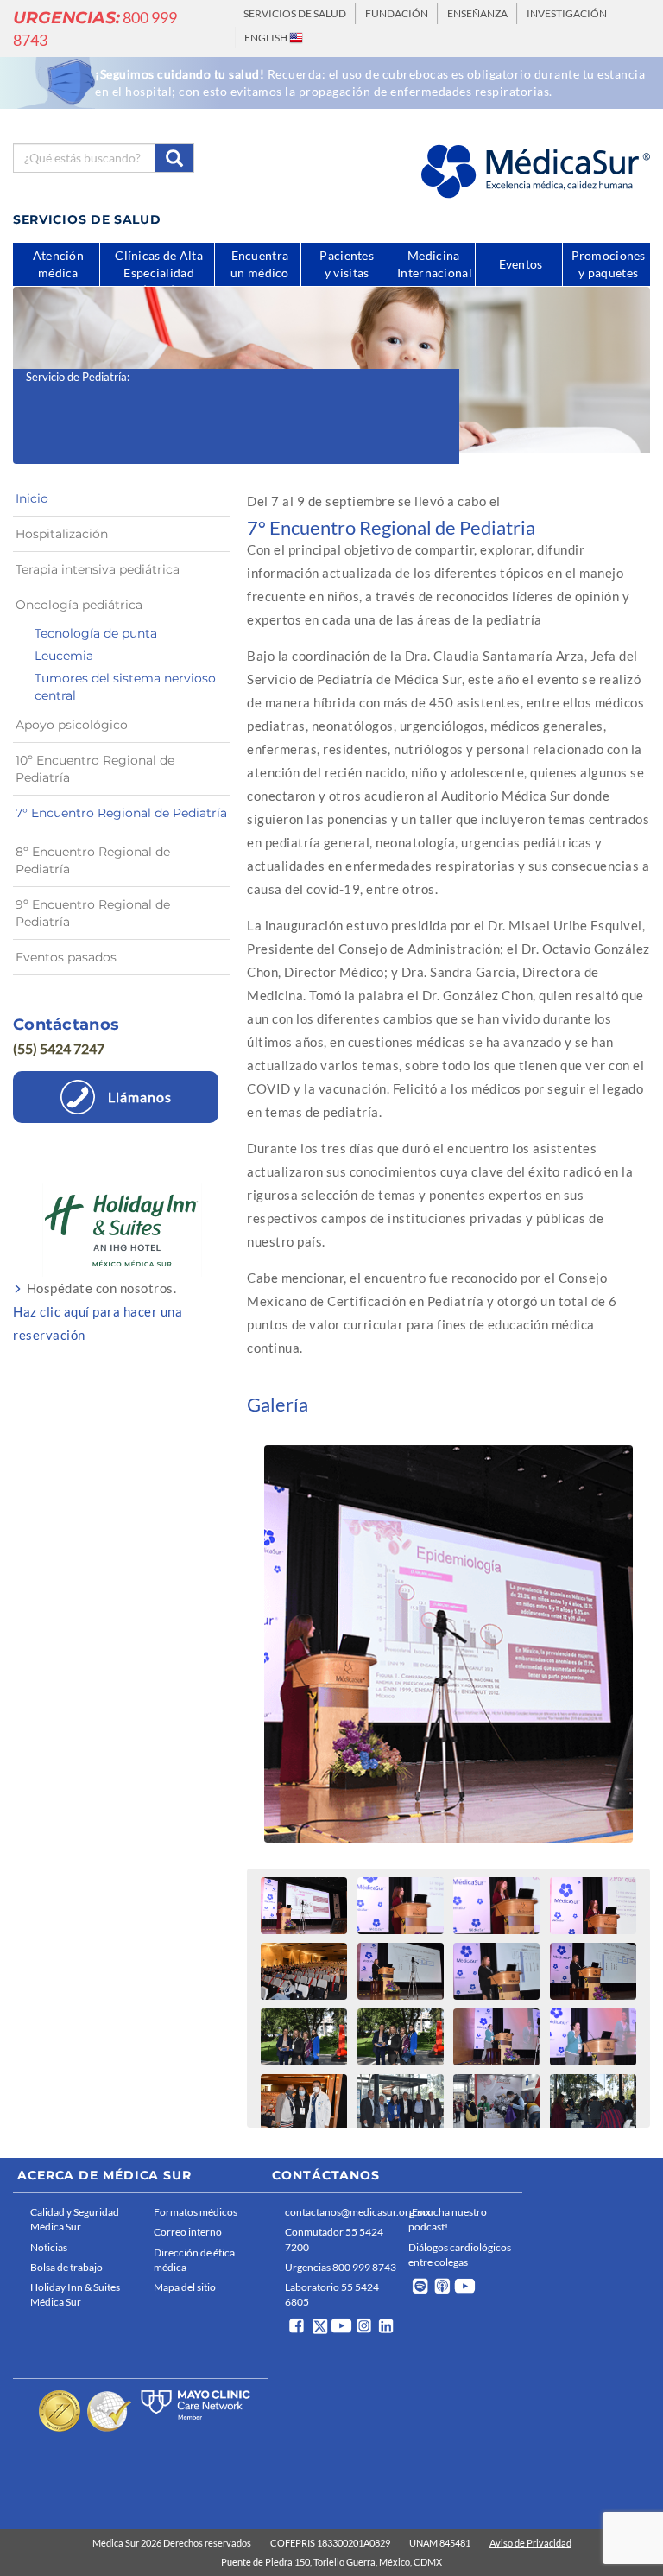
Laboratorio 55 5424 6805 (332, 2294)
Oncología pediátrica (79, 605)
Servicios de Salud (295, 13)
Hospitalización (62, 534)
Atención (58, 264)
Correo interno (188, 2232)
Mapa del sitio (185, 2287)
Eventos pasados (66, 957)
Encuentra (260, 264)
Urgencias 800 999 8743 (341, 2267)
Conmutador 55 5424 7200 (334, 2239)
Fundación (397, 13)
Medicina (435, 264)
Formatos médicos (196, 2212)
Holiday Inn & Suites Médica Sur (75, 2294)
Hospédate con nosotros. (98, 1311)
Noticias (49, 2247)
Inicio (32, 498)
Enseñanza (477, 13)
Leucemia (64, 656)
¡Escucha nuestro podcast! (448, 2219)
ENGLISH (267, 38)
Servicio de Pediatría (76, 377)
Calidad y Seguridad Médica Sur (75, 2219)
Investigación (567, 13)
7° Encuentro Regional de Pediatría (121, 813)
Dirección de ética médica (194, 2260)
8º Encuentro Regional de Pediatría (93, 860)
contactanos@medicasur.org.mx (342, 2212)
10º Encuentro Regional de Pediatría (95, 769)
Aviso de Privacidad (530, 2543)
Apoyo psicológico (72, 725)
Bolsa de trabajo (66, 2267)
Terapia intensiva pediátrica (98, 569)
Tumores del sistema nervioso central (125, 687)
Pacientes (347, 264)
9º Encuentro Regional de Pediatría (93, 913)
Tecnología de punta (96, 633)
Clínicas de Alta (159, 267)
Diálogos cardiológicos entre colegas (460, 2255)
